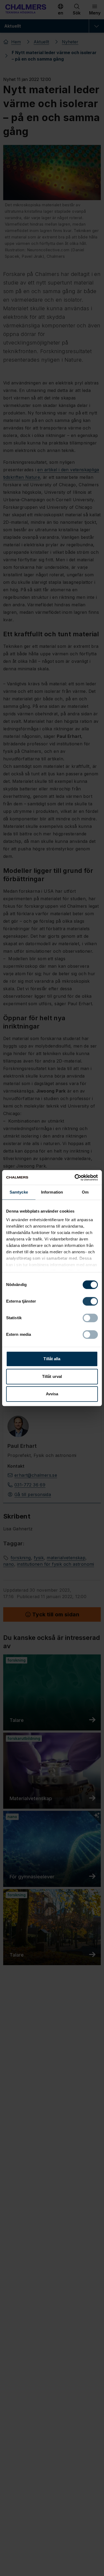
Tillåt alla (52, 1359)
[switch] (90, 1301)
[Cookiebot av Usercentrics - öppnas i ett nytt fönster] (75, 1177)
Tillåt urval (52, 1376)
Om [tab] (85, 1192)
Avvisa (52, 1394)
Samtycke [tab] (19, 1192)
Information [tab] (52, 1192)
